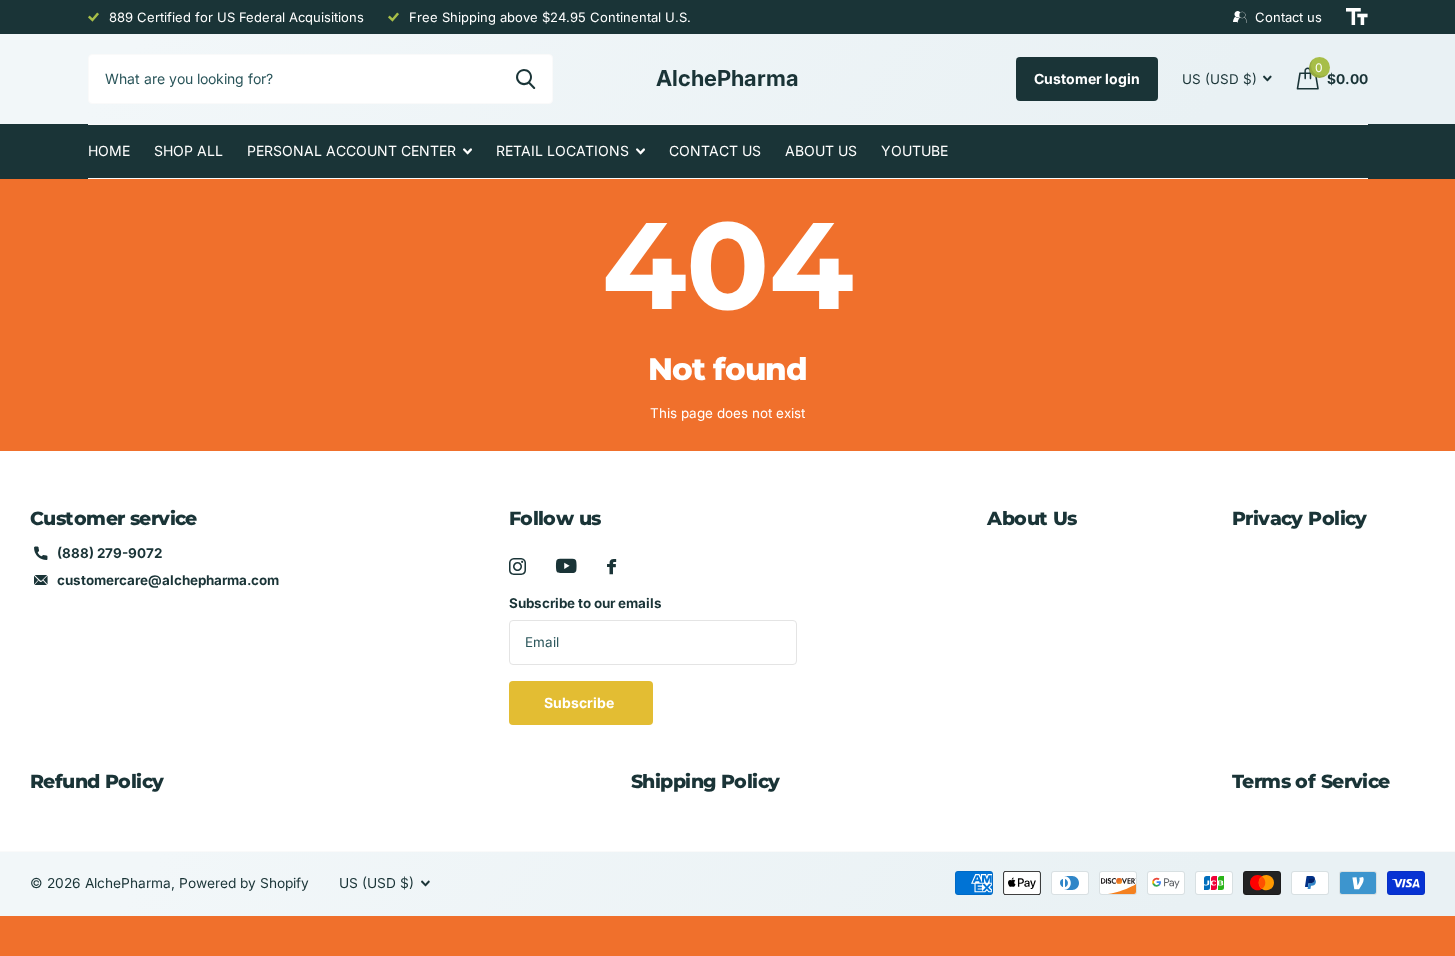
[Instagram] (517, 566)
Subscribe (580, 702)
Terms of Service (1311, 781)
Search (525, 79)
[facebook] (611, 566)
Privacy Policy (1299, 518)
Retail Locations (562, 150)
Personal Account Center (351, 150)
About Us (821, 150)
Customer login (1087, 78)
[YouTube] (566, 566)
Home (109, 150)
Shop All (188, 150)
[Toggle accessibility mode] (1357, 17)
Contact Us (715, 150)
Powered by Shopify (244, 883)
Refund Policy (97, 781)
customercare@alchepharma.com (168, 580)
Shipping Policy (705, 781)
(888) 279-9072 (109, 553)
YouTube (914, 150)
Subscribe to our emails (585, 603)
